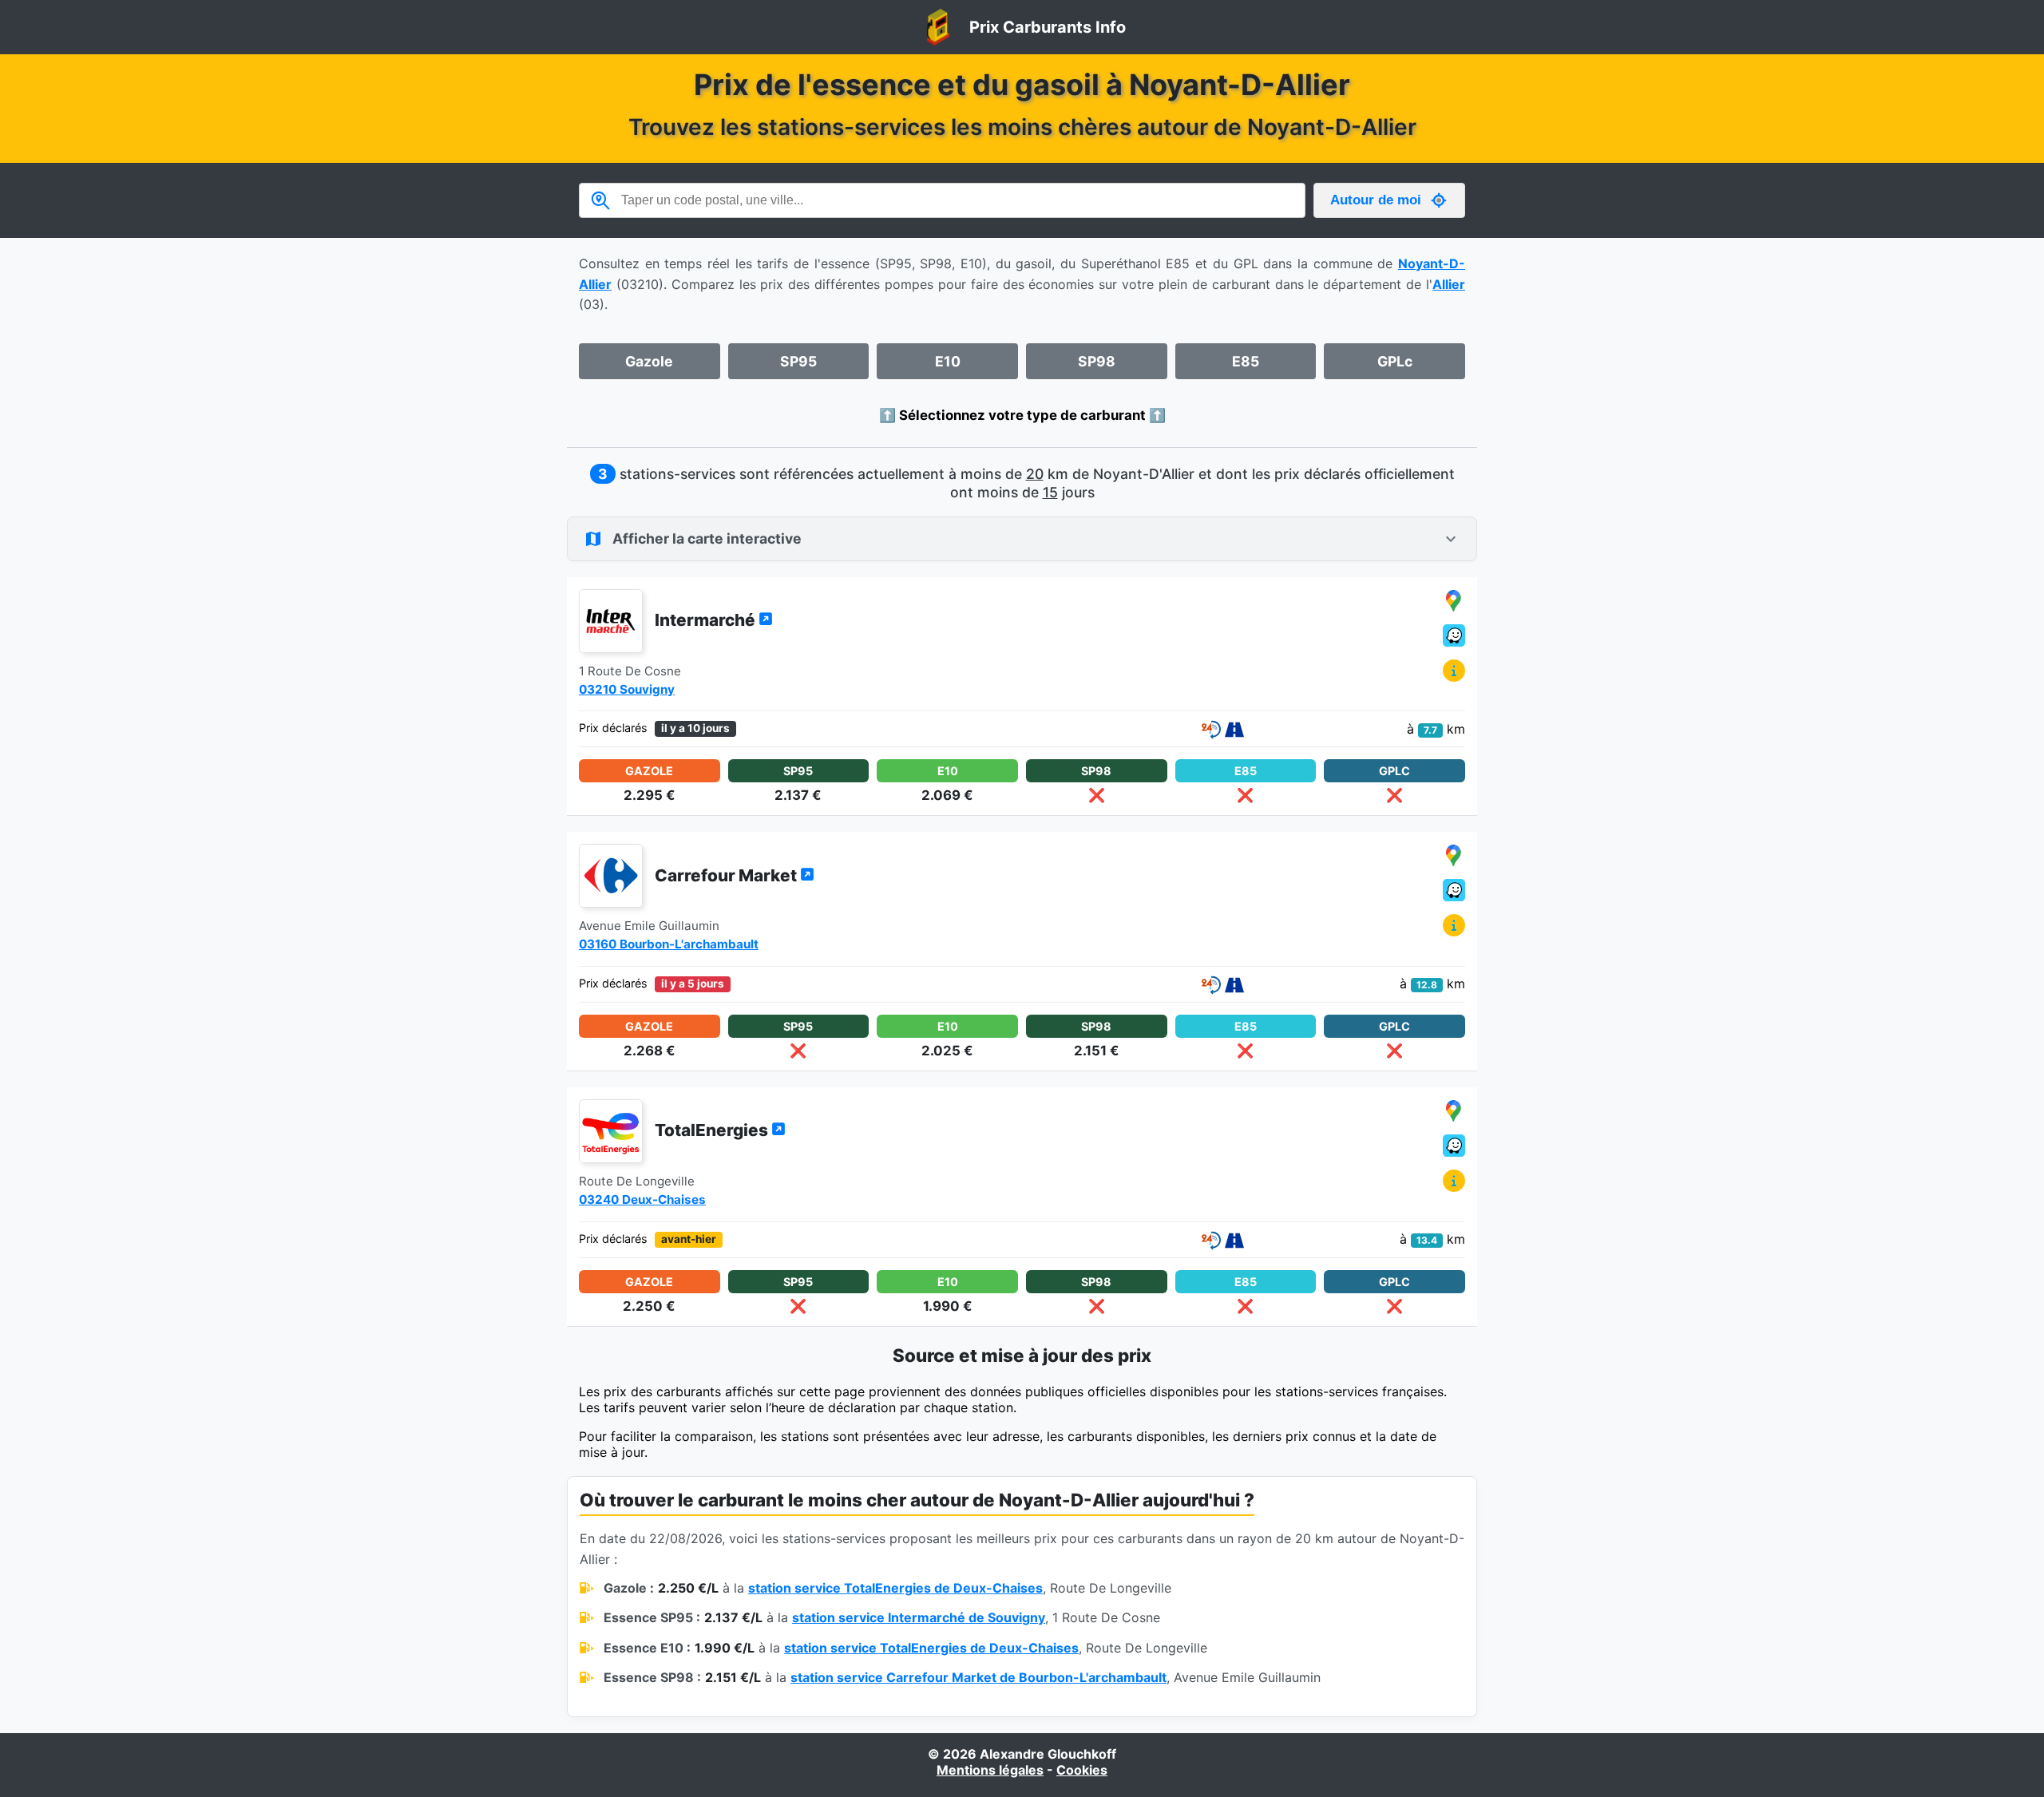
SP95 (798, 361)
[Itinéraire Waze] (1454, 637)
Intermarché (707, 620)
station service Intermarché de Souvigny (919, 1617)
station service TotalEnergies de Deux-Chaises (895, 1588)
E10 (948, 361)
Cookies (1082, 1770)
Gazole (649, 361)
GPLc (1395, 361)
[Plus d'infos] (1454, 672)
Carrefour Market (727, 875)
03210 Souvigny (627, 689)
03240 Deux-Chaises (642, 1199)
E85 (1246, 361)
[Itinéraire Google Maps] (1454, 602)
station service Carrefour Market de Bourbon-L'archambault (978, 1677)
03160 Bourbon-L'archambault (669, 944)
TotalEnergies (713, 1130)
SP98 (1097, 361)
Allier (1449, 284)
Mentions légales (990, 1770)
